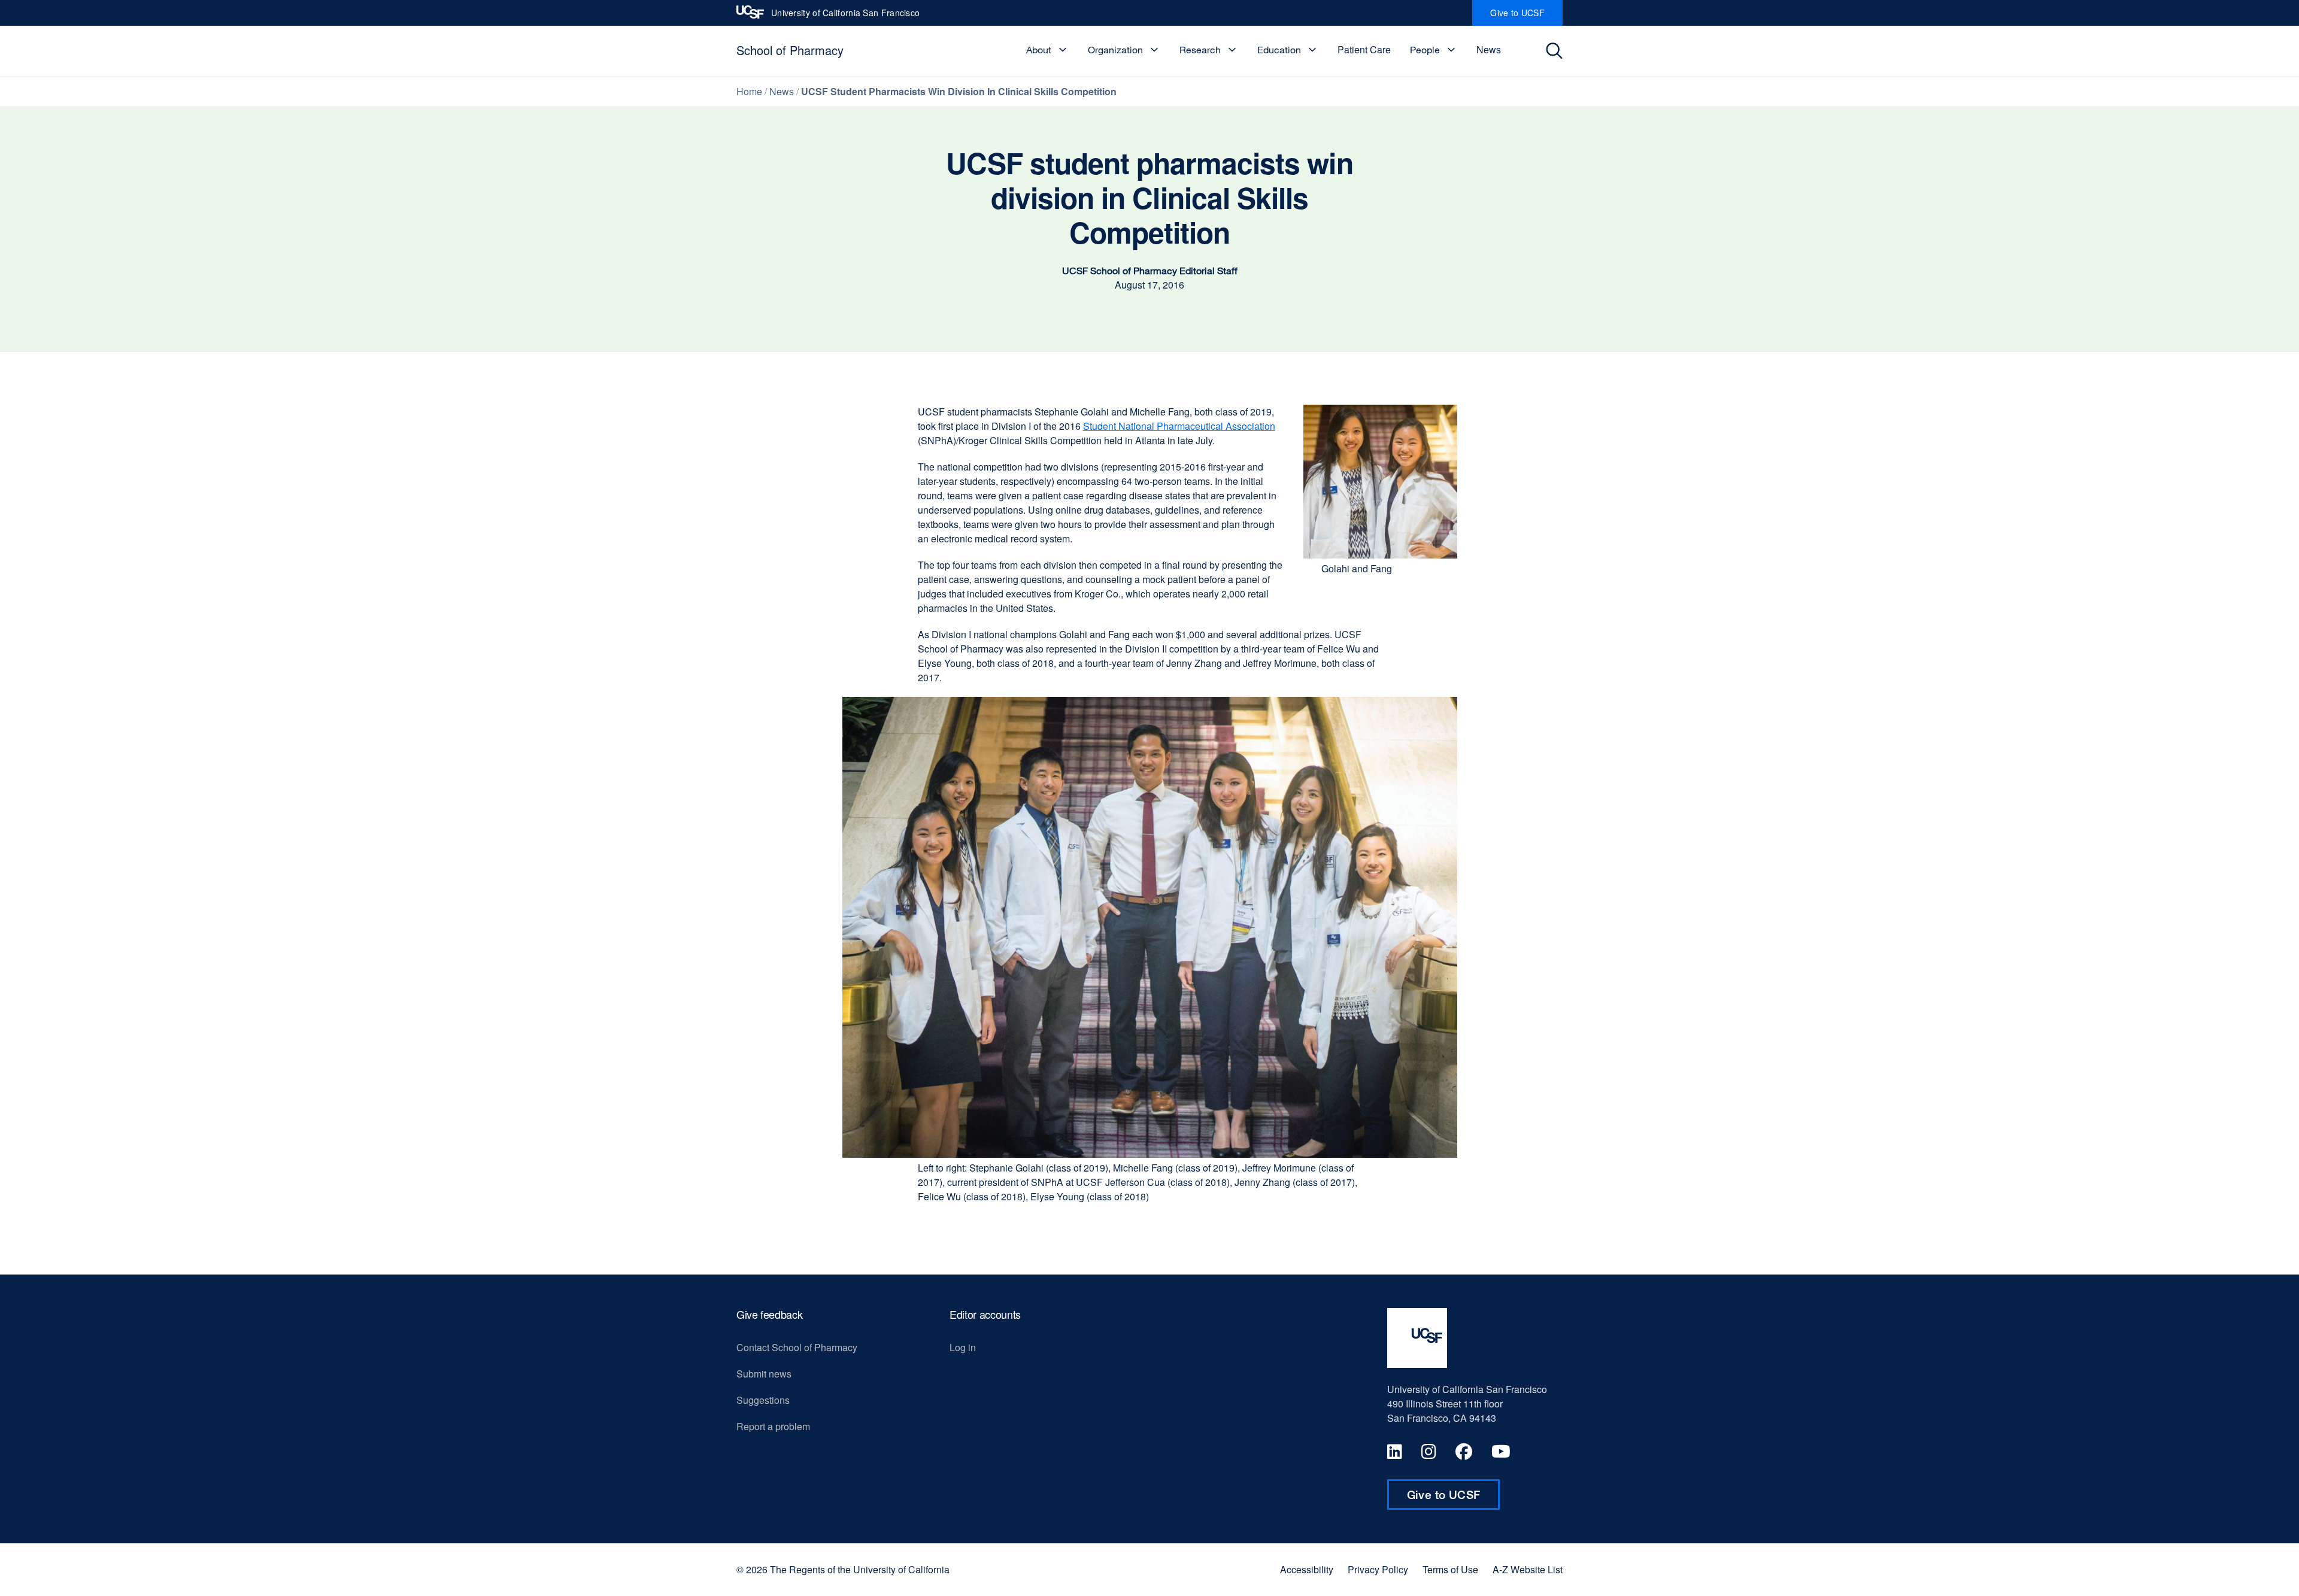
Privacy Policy (1378, 1570)
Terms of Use (1450, 1570)
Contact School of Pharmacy (797, 1347)
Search (1558, 51)
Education (1279, 50)
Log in (963, 1347)
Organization (1115, 50)
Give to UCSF (1526, 16)
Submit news (764, 1374)
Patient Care (1364, 49)
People (1425, 50)
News (1489, 49)
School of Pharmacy (790, 50)
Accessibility (1307, 1570)
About (1039, 50)
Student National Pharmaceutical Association (1179, 426)
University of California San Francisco (845, 16)
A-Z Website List (1528, 1570)
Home (749, 91)
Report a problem (773, 1426)
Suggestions (763, 1400)
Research (1200, 50)
